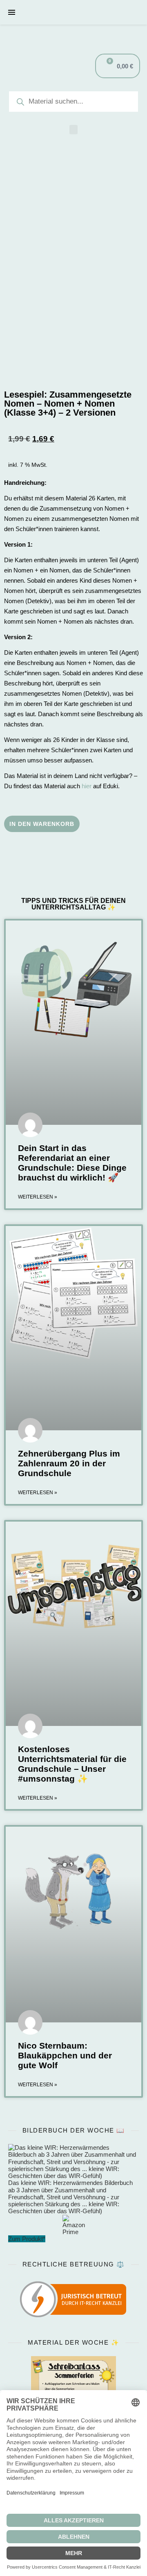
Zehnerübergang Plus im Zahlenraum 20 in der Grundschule (69, 1463)
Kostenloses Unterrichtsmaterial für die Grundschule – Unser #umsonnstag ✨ (72, 1764)
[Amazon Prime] (73, 2225)
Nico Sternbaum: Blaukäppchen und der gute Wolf (65, 2055)
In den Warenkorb (42, 824)
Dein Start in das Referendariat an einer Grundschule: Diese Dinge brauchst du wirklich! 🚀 (72, 1163)
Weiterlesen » (38, 1197)
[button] (73, 130)
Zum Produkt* (27, 2239)
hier (87, 786)
